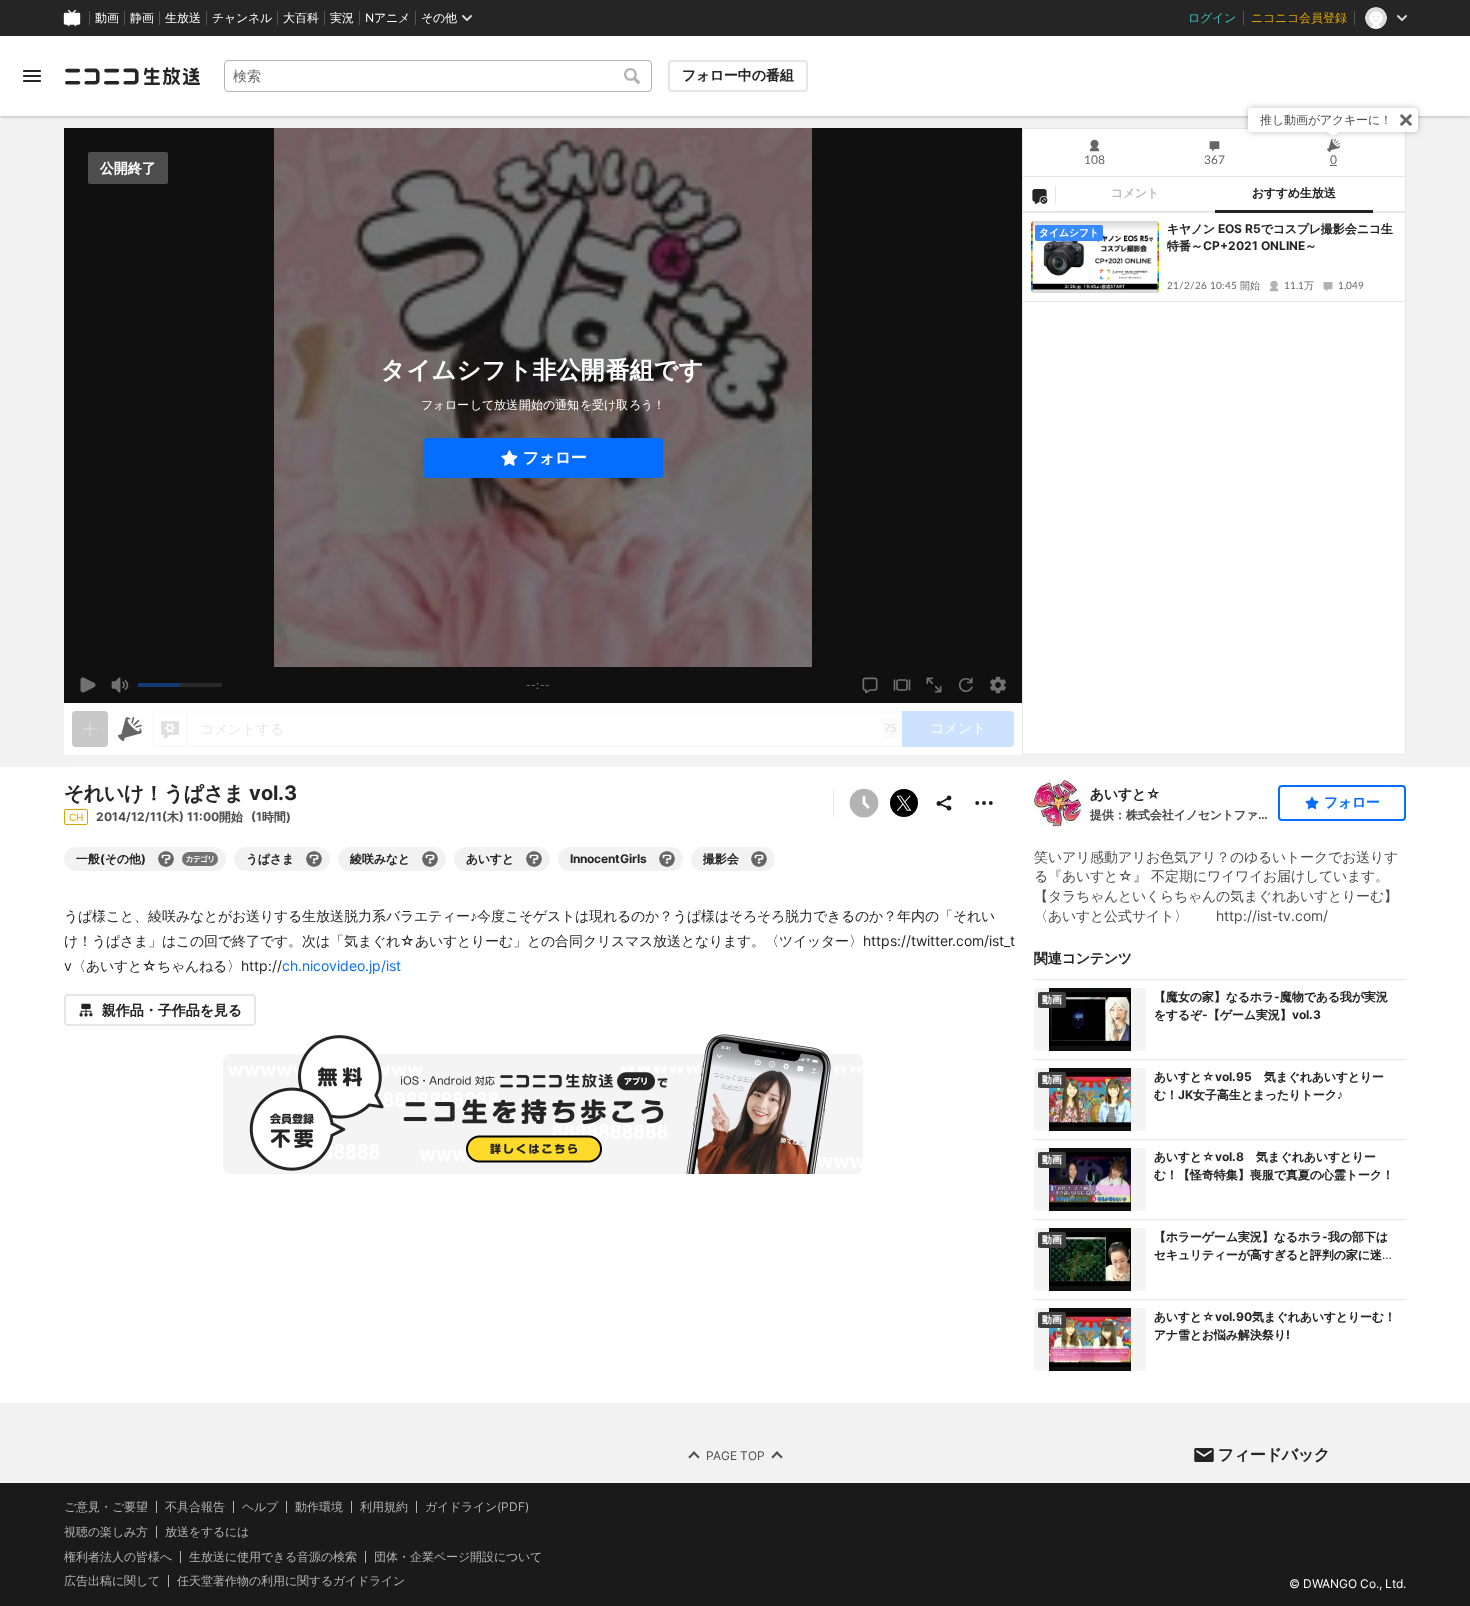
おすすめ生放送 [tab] (1294, 193)
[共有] (944, 803)
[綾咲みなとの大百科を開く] (430, 859)
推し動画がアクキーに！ (1326, 119)
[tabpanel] (1214, 483)
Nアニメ (387, 18)
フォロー (555, 457)
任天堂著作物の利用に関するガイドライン (291, 1581)
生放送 (183, 18)
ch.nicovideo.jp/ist (341, 965)
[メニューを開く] (32, 76)
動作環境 (319, 1507)
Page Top (735, 1454)
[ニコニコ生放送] (132, 76)
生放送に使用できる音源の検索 (273, 1556)
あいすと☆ (1125, 793)
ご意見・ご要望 (106, 1506)
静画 (142, 18)
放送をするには (207, 1532)
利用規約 (384, 1507)
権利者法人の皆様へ (118, 1555)
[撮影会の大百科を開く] (759, 859)
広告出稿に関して (112, 1580)
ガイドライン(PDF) (477, 1507)
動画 (107, 18)
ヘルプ (260, 1507)
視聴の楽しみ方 (106, 1531)
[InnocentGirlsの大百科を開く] (667, 859)
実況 (342, 18)
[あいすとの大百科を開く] (534, 859)
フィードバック (1274, 1454)
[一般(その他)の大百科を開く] (166, 859)
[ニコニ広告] (130, 729)
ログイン (1212, 18)
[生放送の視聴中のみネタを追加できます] (90, 729)
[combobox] (438, 76)
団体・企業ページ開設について (458, 1556)
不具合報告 (195, 1507)
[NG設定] (1039, 195)
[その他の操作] (984, 803)
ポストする (904, 803)
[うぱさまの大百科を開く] (314, 859)
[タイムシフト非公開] (864, 803)
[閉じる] (1406, 120)
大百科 (301, 18)
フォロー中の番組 (738, 75)
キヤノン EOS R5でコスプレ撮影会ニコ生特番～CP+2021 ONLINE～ (1280, 237)
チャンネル (242, 18)
